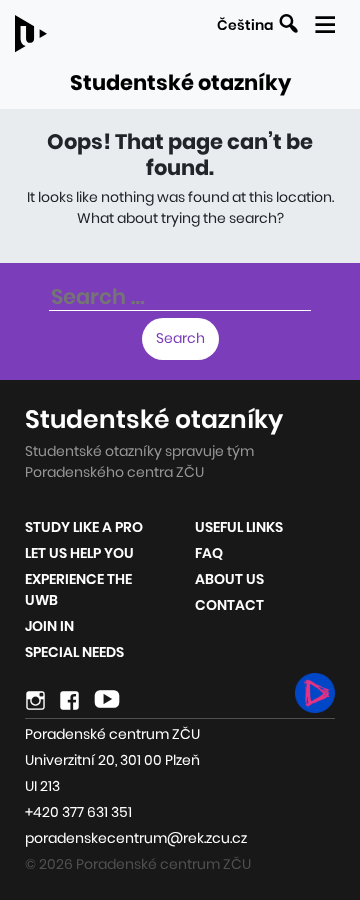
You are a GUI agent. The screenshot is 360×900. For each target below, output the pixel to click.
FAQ (209, 553)
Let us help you (79, 553)
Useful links (239, 527)
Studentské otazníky (180, 82)
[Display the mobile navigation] (324, 21)
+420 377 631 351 (78, 812)
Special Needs (74, 652)
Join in (49, 626)
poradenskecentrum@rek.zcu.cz (136, 838)
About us (229, 579)
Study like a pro (84, 527)
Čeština (245, 25)
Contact (229, 605)
